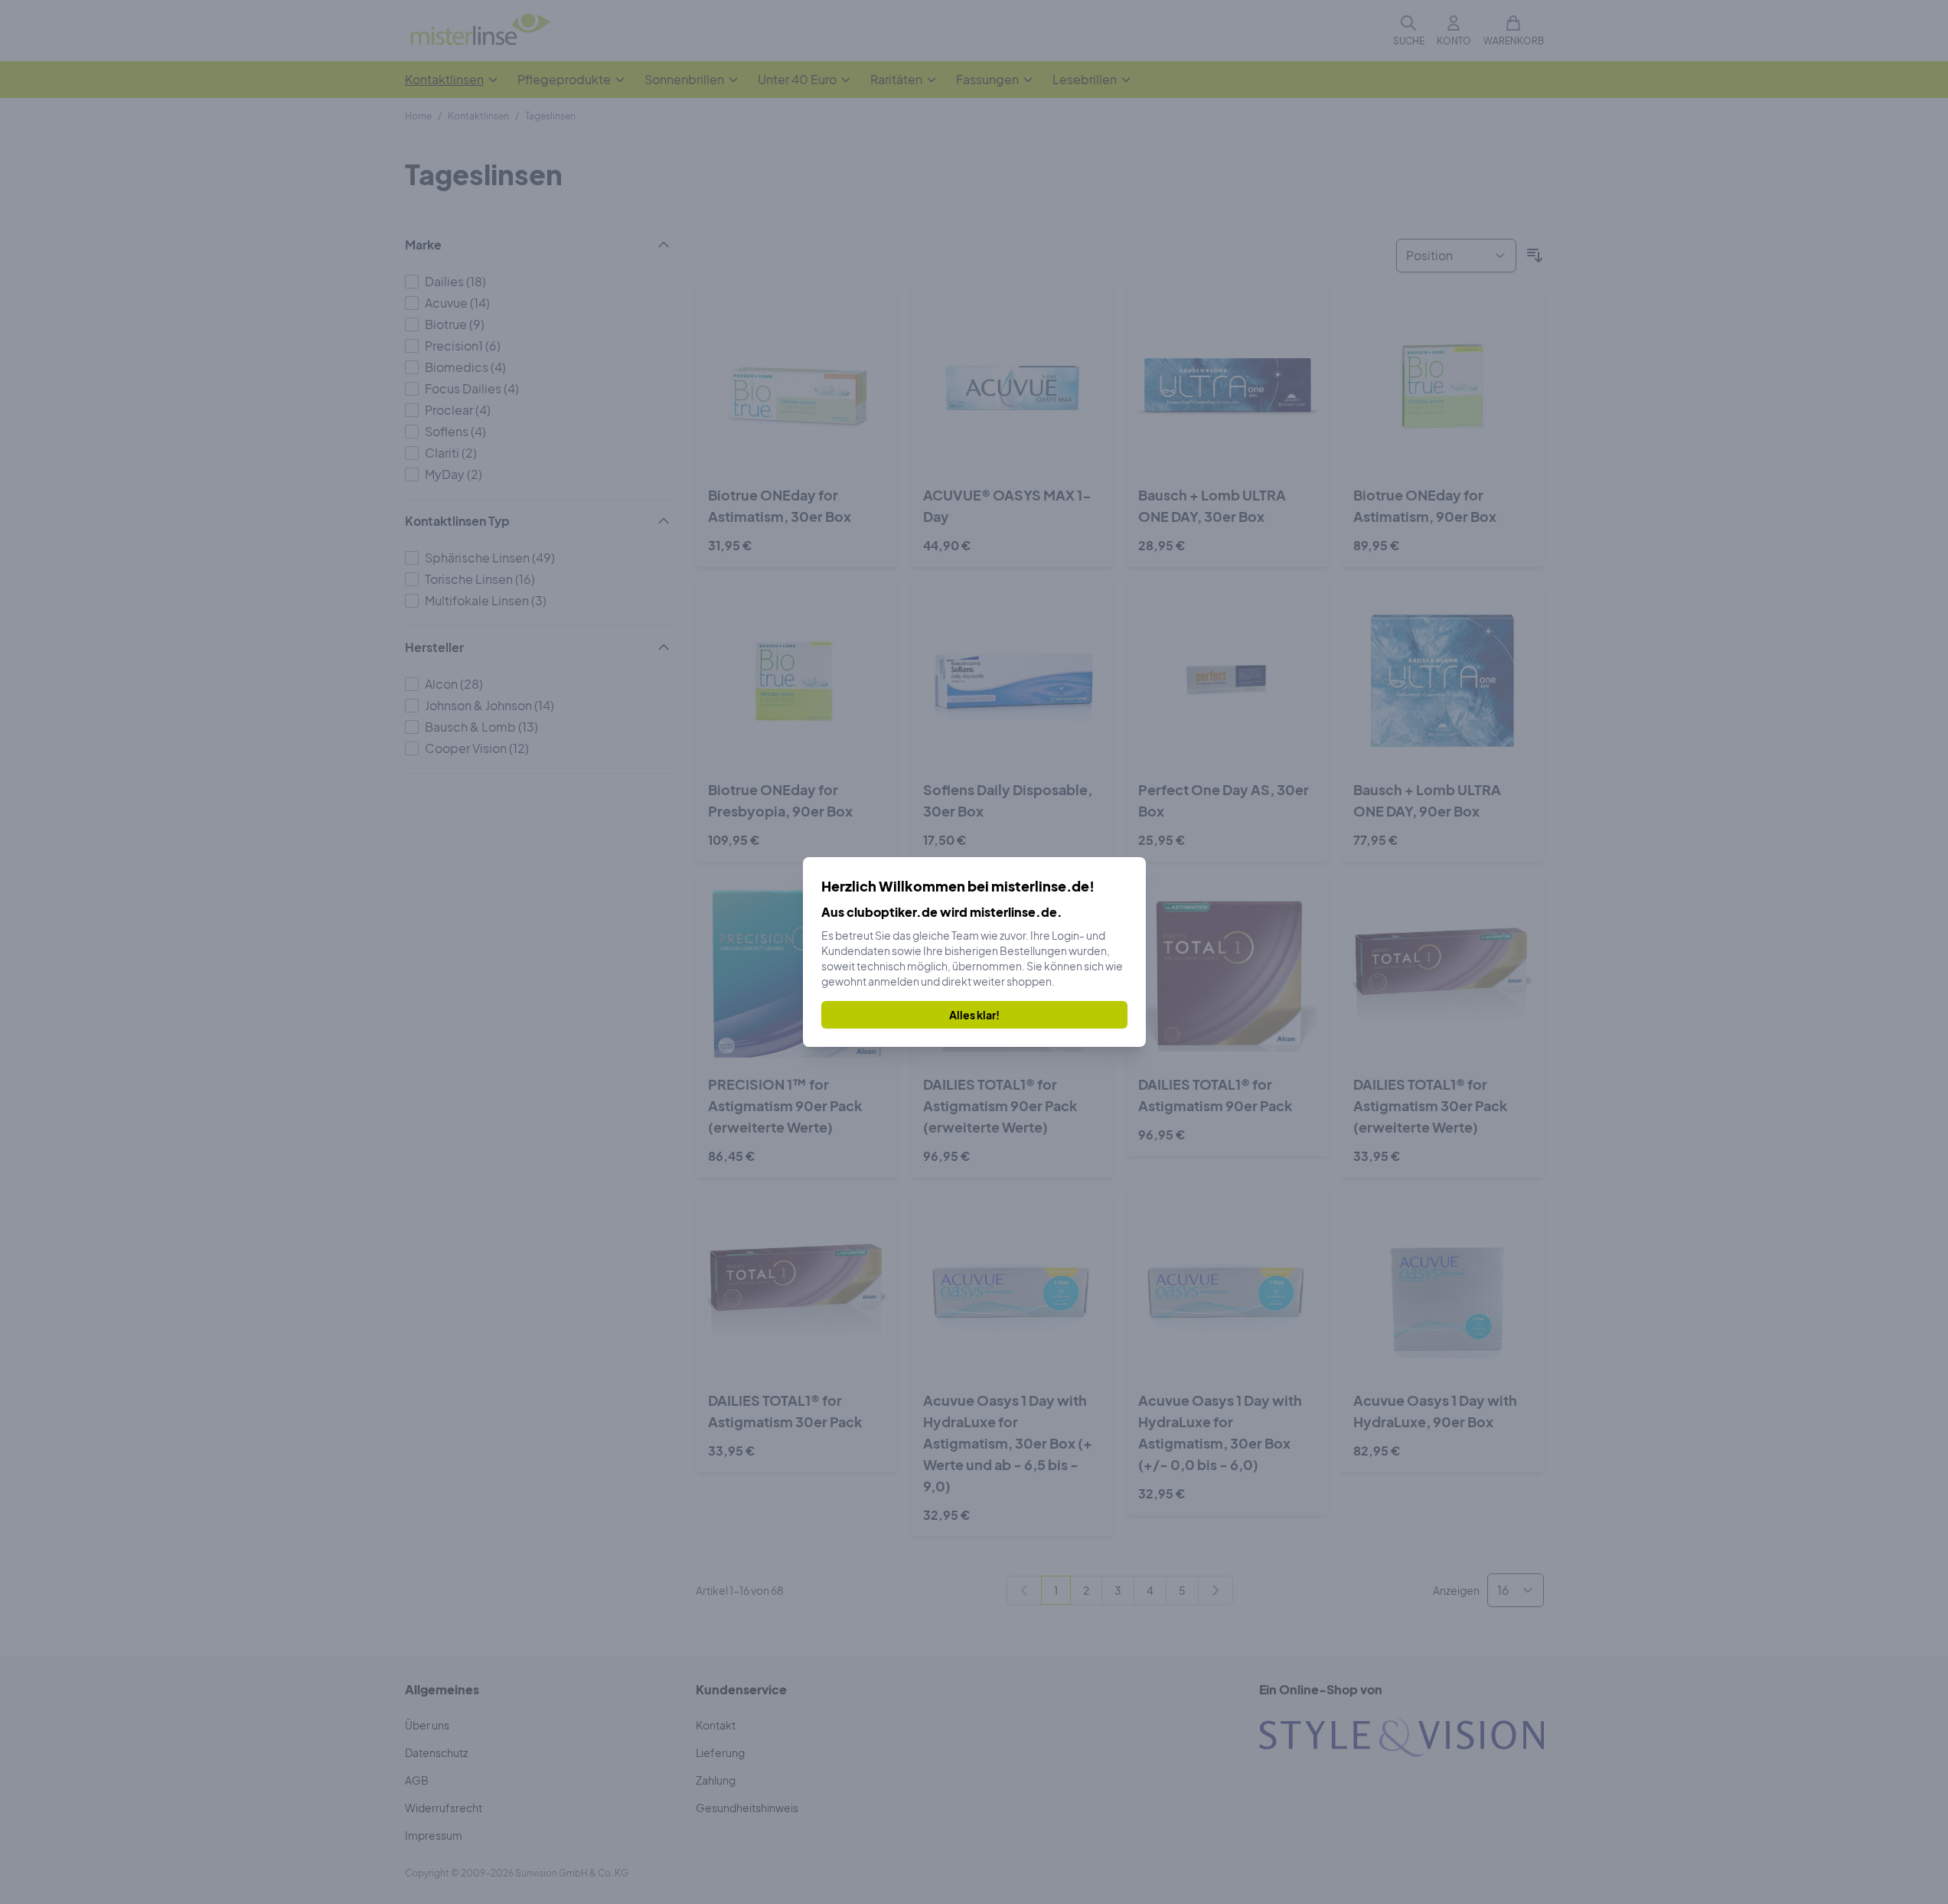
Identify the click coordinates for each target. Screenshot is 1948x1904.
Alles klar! (974, 1015)
